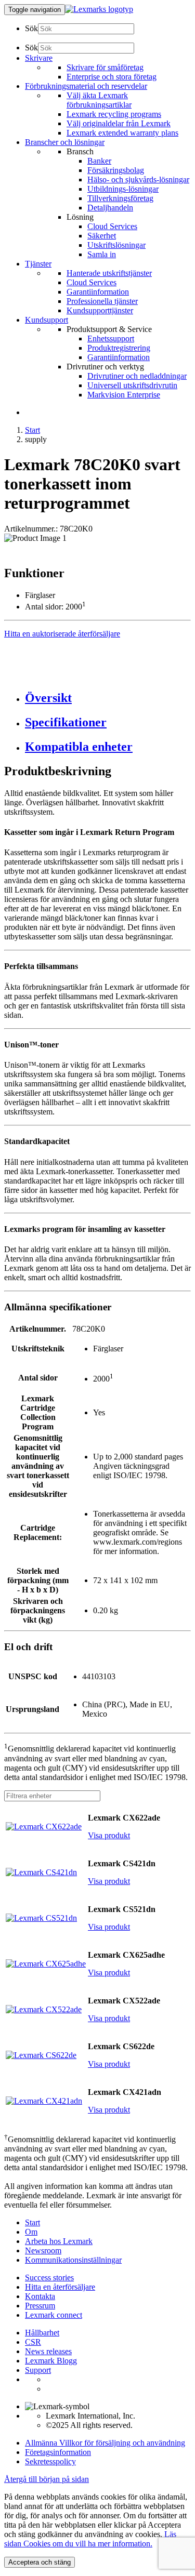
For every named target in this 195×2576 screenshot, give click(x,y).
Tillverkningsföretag (120, 198)
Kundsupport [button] (47, 320)
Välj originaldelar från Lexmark (119, 123)
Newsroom (43, 2250)
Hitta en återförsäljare (60, 2287)
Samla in (102, 254)
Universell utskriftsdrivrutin (132, 385)
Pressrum (40, 2306)
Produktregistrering (119, 348)
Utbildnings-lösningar (123, 189)
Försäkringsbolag (116, 170)
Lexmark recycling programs (114, 114)
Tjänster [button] (38, 264)
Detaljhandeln (110, 208)
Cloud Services (112, 226)
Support (38, 2370)
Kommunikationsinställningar (73, 2260)
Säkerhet (102, 236)
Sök (31, 28)
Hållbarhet (42, 2333)
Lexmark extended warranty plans (122, 133)
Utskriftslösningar (116, 245)
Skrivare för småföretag (105, 67)
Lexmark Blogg (51, 2361)
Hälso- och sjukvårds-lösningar (138, 180)
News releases (48, 2351)
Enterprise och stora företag (112, 77)
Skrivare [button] (39, 58)
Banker (99, 161)
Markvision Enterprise (124, 395)
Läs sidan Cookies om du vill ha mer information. (90, 2539)
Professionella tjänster (102, 301)
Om (31, 2232)
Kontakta (40, 2296)
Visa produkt (109, 1835)
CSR (33, 2342)
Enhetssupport (111, 338)
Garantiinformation (98, 292)
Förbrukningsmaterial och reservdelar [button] (86, 86)
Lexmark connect (54, 2315)
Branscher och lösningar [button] (65, 142)
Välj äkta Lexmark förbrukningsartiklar (99, 100)
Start (32, 430)
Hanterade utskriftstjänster (109, 273)
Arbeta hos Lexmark (59, 2241)
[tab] (108, 698)
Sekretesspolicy (50, 2461)
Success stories (49, 2278)
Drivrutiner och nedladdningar (137, 376)
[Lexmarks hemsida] (99, 9)
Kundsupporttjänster (100, 310)
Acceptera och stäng (40, 2562)
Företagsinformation (58, 2452)
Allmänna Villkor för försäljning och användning (105, 2443)
